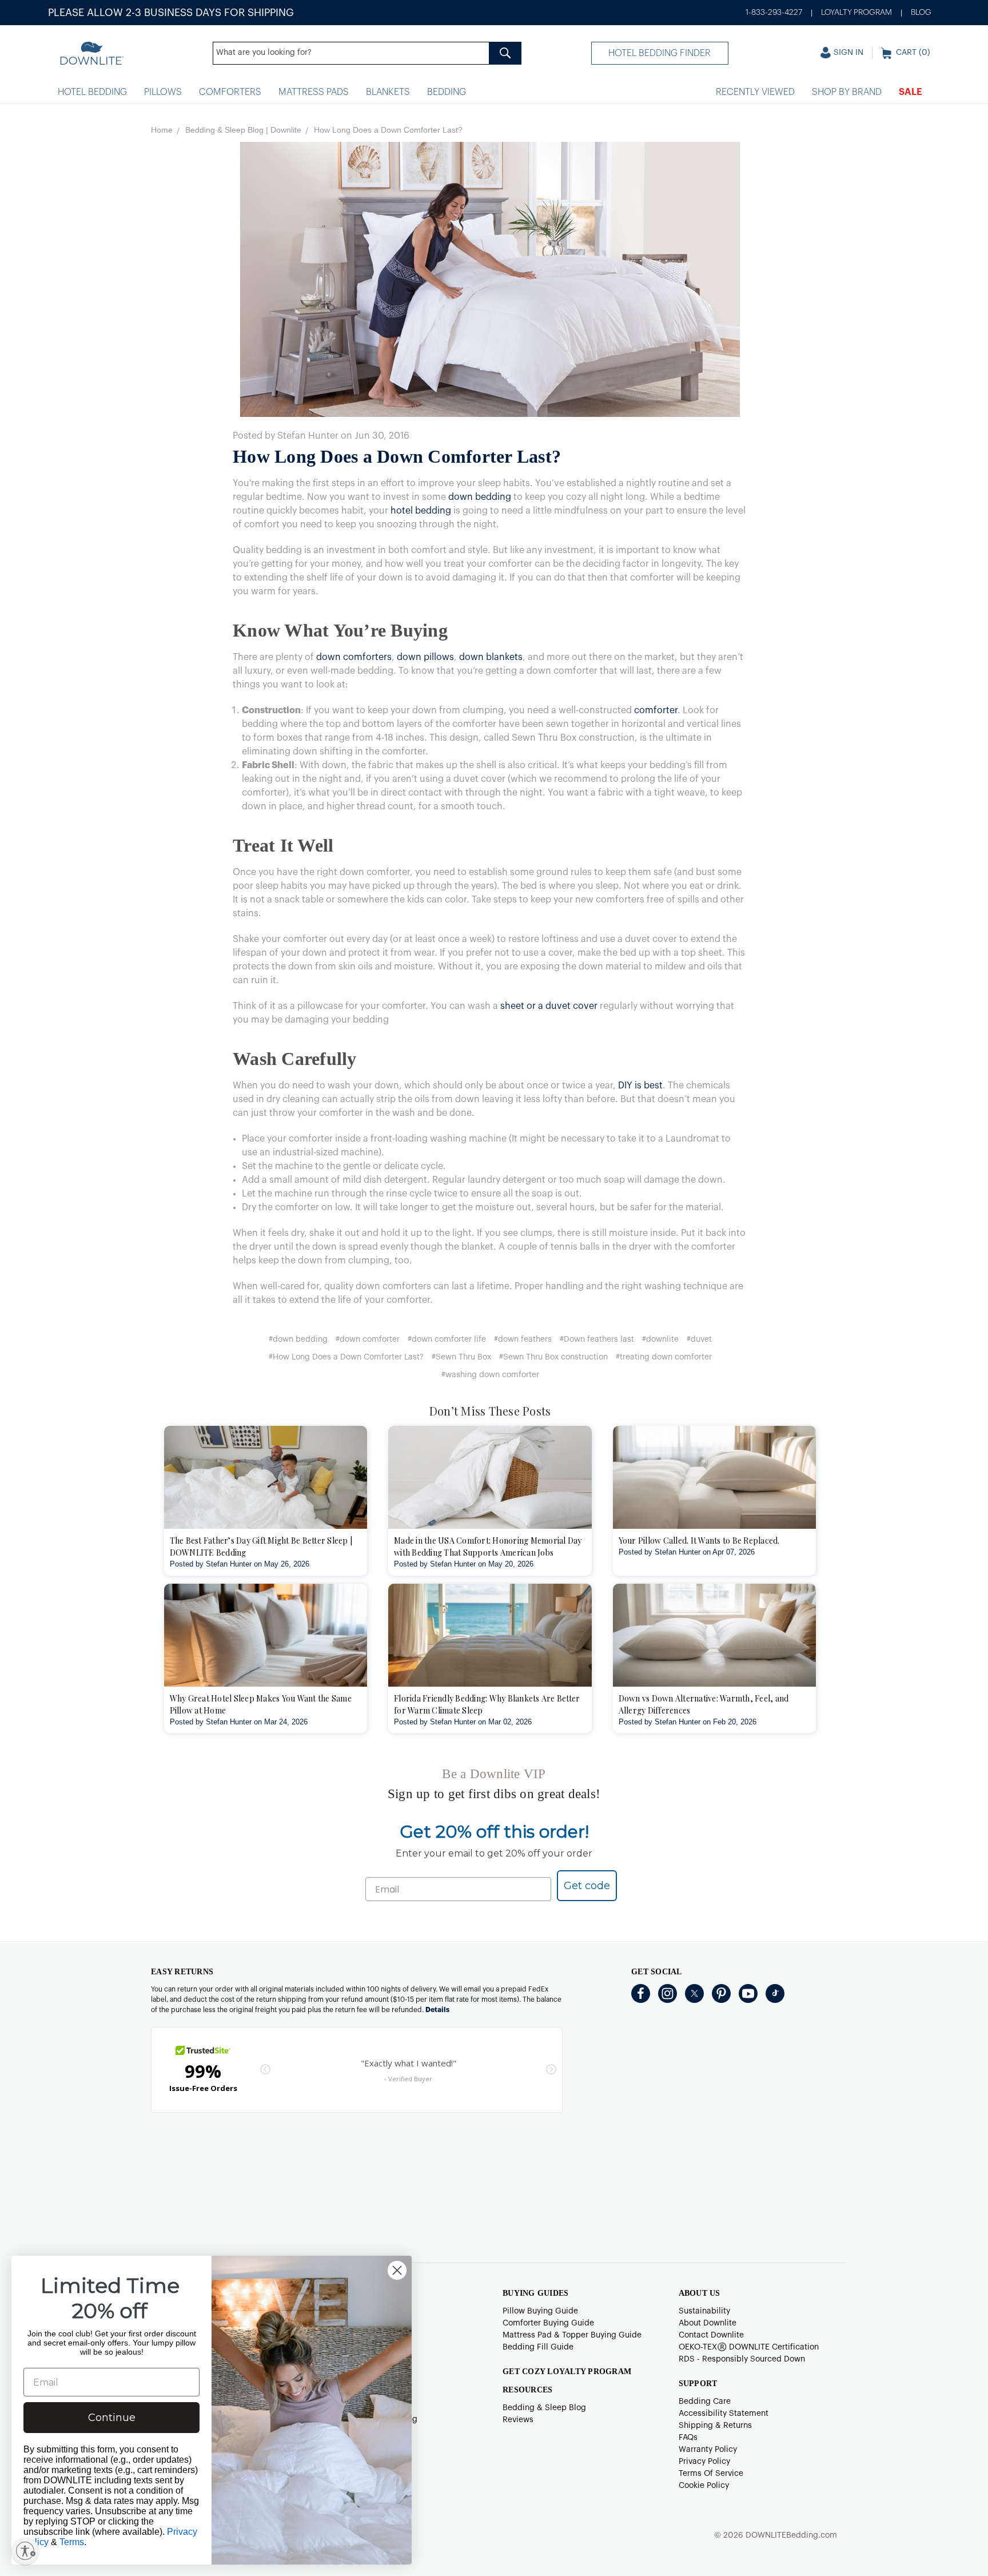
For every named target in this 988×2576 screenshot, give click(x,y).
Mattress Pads (314, 92)
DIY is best (640, 1086)
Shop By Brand (847, 92)
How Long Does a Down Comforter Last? (397, 456)
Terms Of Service (711, 2474)
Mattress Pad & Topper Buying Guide (572, 2335)
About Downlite (708, 2323)
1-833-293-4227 (774, 13)
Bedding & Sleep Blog (544, 2408)
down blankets (491, 657)
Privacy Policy (704, 2462)
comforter (656, 710)
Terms (72, 2542)
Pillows (163, 92)
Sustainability (704, 2311)
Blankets (388, 92)
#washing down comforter (490, 1375)
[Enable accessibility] (25, 2551)
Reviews (518, 2420)
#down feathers (523, 1339)
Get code (587, 1886)
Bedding (447, 92)
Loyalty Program (856, 13)
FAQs (688, 2438)
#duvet (699, 1339)
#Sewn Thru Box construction (553, 1357)
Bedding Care (705, 2402)
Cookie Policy (704, 2486)
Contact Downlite (711, 2335)
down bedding (480, 497)
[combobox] (367, 53)
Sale (911, 92)
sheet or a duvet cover (549, 1006)
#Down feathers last (597, 1339)
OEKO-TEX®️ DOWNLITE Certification (749, 2347)
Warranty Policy (708, 2450)
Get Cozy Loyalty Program (567, 2372)
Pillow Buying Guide (540, 2311)
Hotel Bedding (92, 92)
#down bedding (298, 1339)
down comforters (354, 657)
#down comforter (368, 1339)
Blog (921, 13)
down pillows (425, 657)
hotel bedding (421, 511)
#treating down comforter (664, 1357)
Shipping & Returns (715, 2426)
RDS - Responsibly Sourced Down (742, 2359)
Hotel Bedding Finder (660, 53)
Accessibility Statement (724, 2414)
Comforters (230, 92)
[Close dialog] (397, 2270)
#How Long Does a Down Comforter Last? (346, 1357)
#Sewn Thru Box (461, 1357)
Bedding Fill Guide (538, 2347)
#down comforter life (447, 1339)
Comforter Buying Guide (548, 2323)
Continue (112, 2418)
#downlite (660, 1339)
